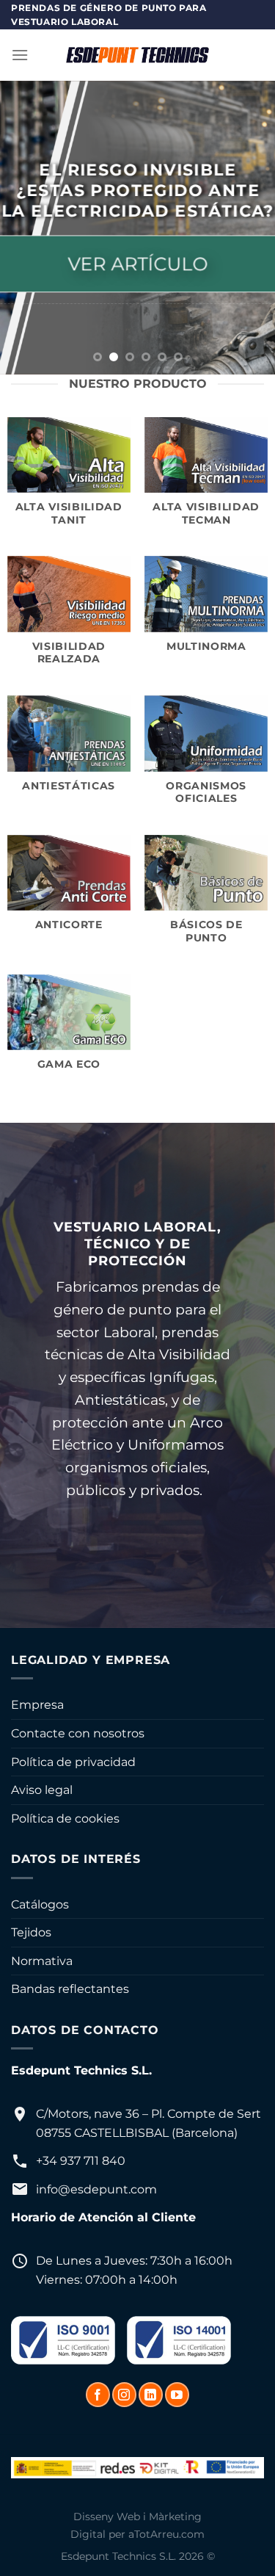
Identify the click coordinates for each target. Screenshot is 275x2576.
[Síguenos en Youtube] (177, 2395)
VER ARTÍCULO (137, 263)
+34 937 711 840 (81, 2161)
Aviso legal (42, 1790)
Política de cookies (65, 1819)
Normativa (42, 1961)
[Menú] (20, 55)
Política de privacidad (73, 1762)
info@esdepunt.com (96, 2189)
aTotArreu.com (166, 2534)
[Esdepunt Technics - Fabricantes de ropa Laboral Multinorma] (138, 55)
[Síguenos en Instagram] (124, 2395)
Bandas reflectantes (70, 1989)
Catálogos (40, 1904)
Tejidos (31, 1932)
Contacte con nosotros (78, 1733)
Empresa (37, 1705)
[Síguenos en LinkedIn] (151, 2395)
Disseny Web (107, 2517)
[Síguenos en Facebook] (98, 2395)
